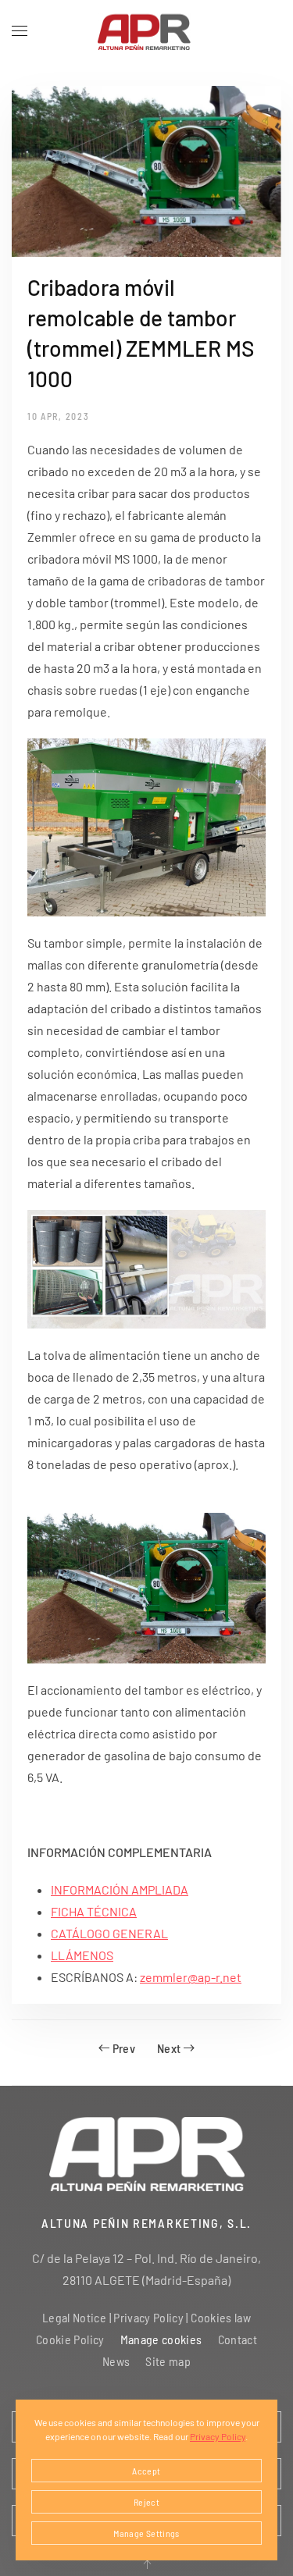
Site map (168, 2361)
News (116, 2361)
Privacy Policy (218, 2436)
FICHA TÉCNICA (94, 1911)
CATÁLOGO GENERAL (109, 1933)
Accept (146, 2471)
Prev (124, 2048)
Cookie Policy (70, 2339)
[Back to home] (147, 31)
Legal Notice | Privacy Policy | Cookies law (146, 2317)
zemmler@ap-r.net (191, 1977)
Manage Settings (146, 2533)
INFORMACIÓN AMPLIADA (120, 1889)
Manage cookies (161, 2339)
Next (169, 2048)
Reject (146, 2502)
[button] (20, 31)
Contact (238, 2339)
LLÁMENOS (82, 1955)
